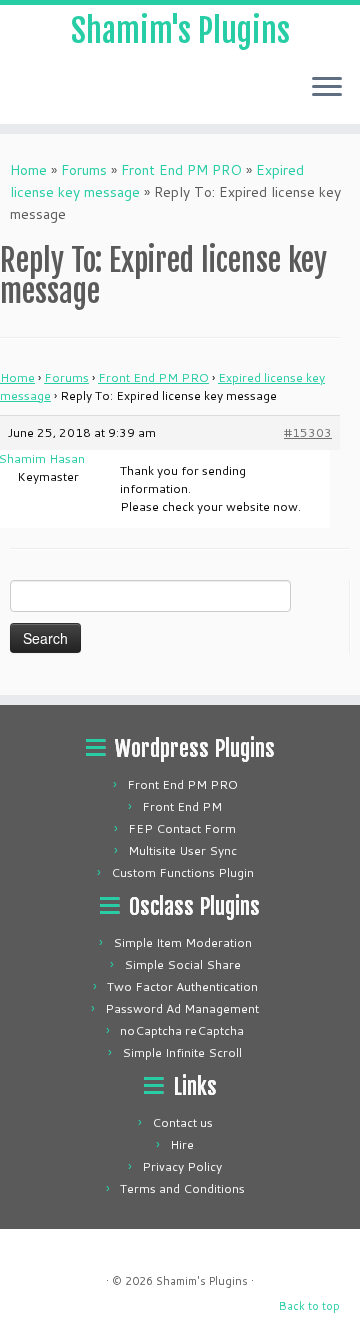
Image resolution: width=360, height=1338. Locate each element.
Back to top (309, 1306)
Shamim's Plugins (180, 31)
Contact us (182, 1122)
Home (28, 170)
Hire (182, 1144)
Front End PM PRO (181, 170)
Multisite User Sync (182, 850)
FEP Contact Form (182, 828)
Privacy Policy (182, 1166)
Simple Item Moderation (182, 942)
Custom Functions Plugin (182, 872)
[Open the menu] (327, 88)
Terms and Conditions (182, 1188)
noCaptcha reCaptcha (182, 1030)
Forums (84, 170)
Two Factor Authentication (182, 986)
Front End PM (182, 806)
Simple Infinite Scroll (182, 1052)
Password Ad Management (182, 1008)
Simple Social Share (182, 964)
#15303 (308, 432)
